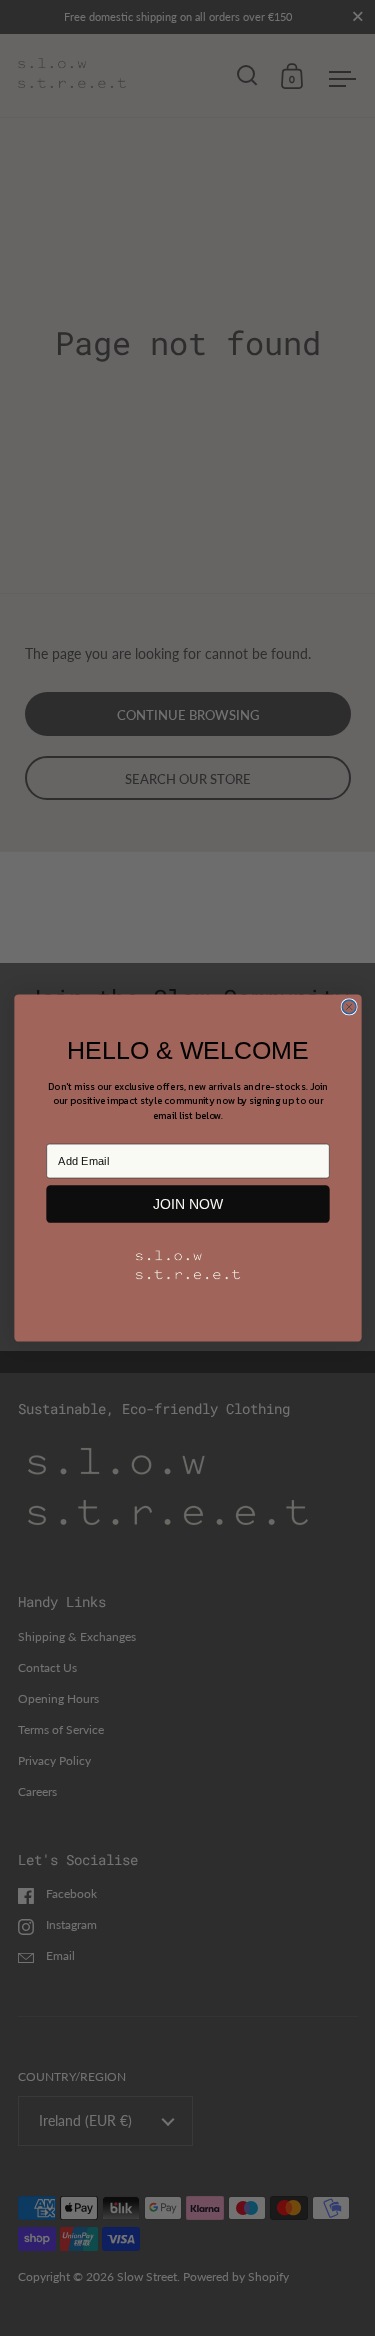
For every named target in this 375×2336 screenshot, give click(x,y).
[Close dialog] (349, 1007)
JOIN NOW (187, 1203)
